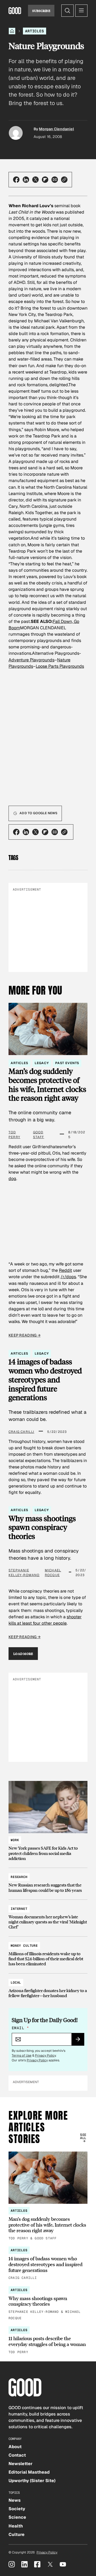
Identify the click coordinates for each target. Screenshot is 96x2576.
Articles (35, 31)
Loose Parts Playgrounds (60, 666)
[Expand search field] (67, 11)
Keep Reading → (25, 1335)
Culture (17, 2534)
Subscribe (41, 11)
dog (12, 1179)
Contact (17, 2455)
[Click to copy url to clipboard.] (64, 180)
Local (16, 1983)
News (15, 2500)
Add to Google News (38, 813)
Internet (19, 1909)
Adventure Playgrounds (31, 660)
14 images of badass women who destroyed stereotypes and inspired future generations (45, 1380)
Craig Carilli (21, 1432)
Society (17, 2509)
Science (17, 2517)
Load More (23, 1654)
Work (15, 1840)
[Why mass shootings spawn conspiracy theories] (48, 2304)
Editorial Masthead (29, 2472)
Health (16, 2526)
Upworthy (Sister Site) (32, 2481)
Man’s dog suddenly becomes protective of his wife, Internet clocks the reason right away (47, 1085)
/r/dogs (68, 1277)
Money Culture (24, 1946)
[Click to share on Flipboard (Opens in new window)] (45, 180)
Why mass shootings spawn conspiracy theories (42, 1527)
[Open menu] (81, 11)
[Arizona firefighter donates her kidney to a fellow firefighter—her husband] (48, 1987)
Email (20, 2028)
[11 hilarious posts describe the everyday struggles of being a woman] (48, 2341)
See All (83, 2136)
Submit (80, 2041)
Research (19, 1877)
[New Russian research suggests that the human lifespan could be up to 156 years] (48, 1881)
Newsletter (21, 2464)
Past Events (67, 1063)
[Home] (12, 31)
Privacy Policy (45, 2055)
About (15, 2447)
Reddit (65, 1270)
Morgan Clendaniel (56, 129)
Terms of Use (22, 2055)
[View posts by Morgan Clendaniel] (16, 133)
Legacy (42, 1063)
